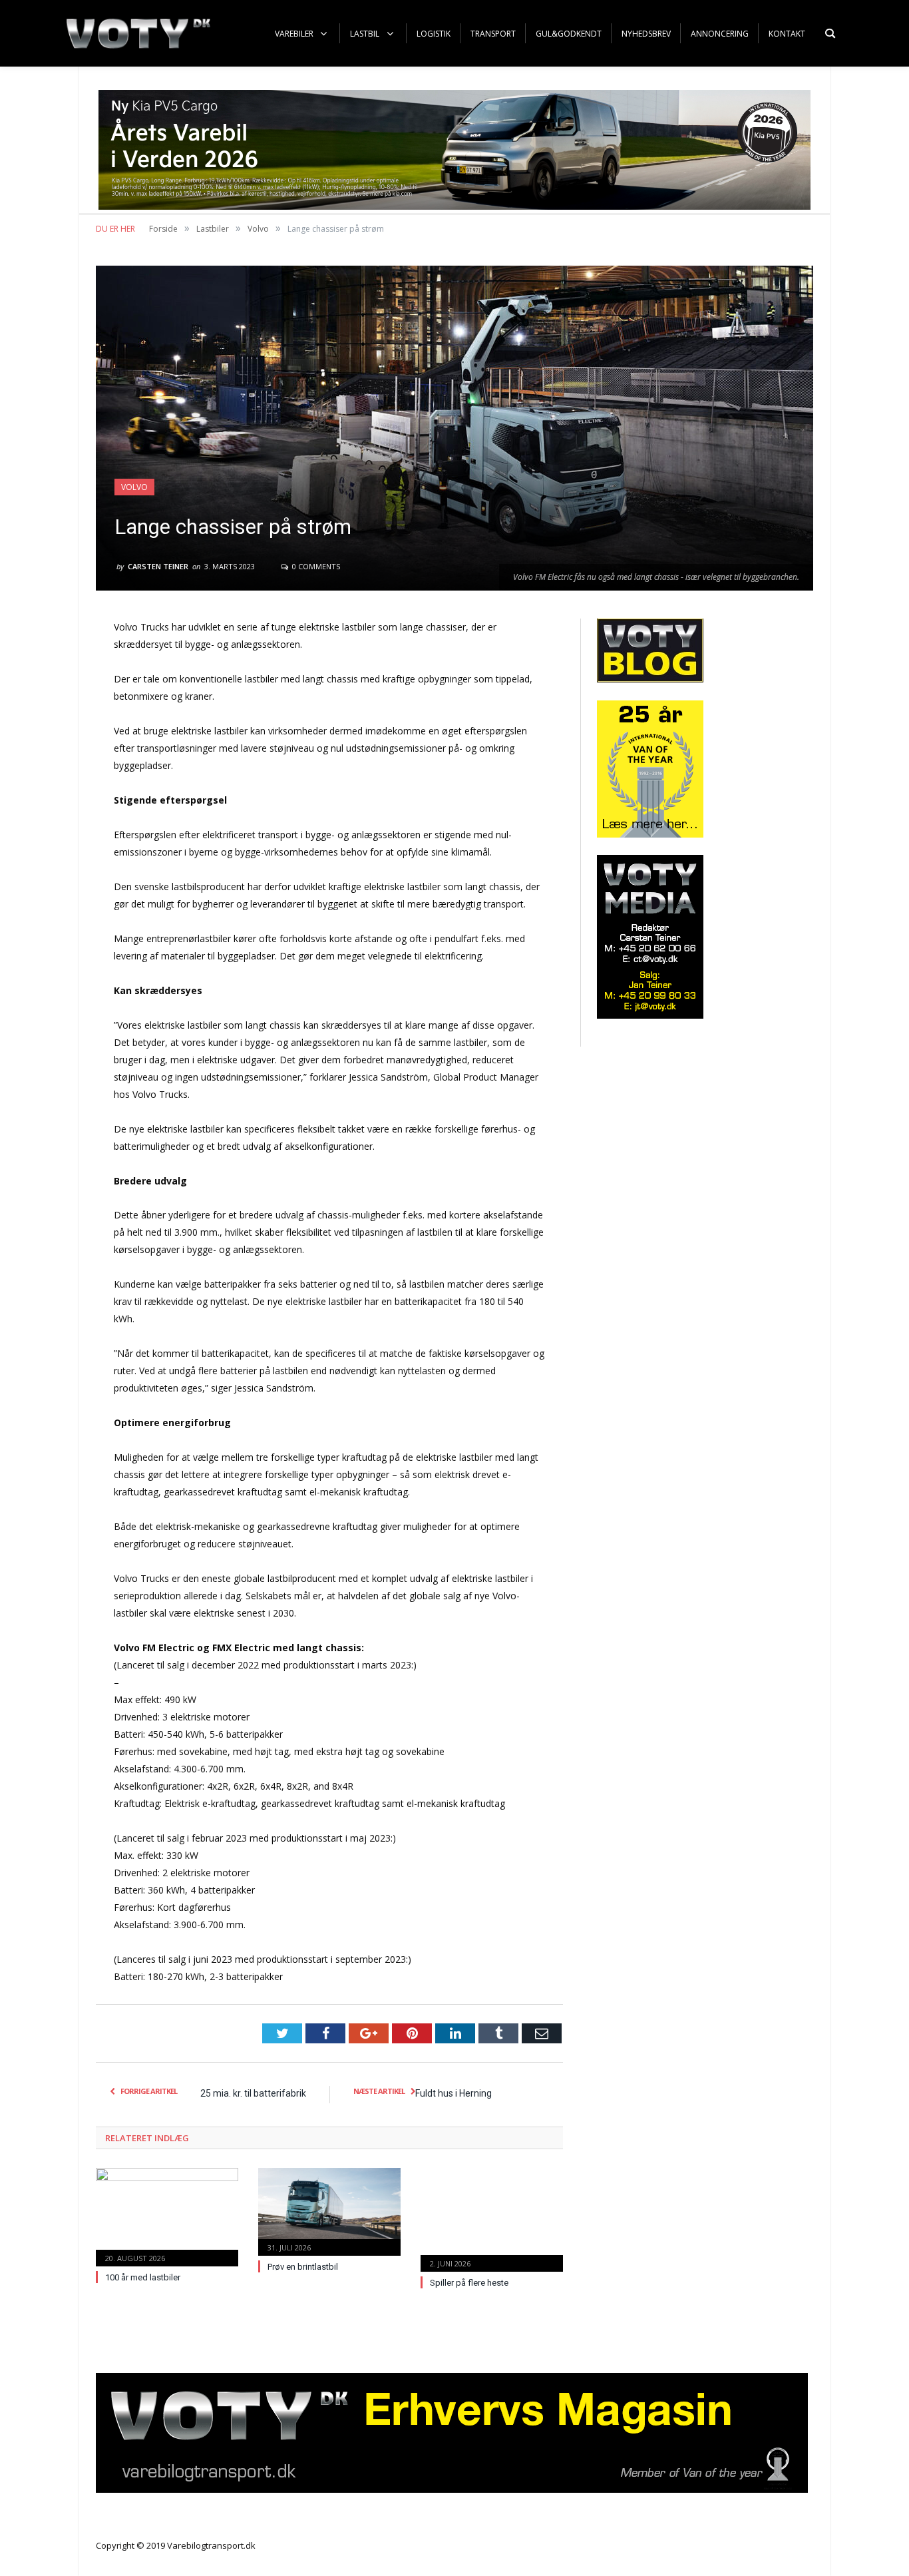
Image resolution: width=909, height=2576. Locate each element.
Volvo (134, 487)
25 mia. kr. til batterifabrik (253, 2093)
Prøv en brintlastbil (303, 2267)
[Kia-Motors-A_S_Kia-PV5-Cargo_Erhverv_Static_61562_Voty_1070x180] (454, 206)
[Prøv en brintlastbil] (329, 2210)
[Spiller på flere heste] (492, 2218)
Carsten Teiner (158, 566)
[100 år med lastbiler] (167, 2215)
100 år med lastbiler (143, 2277)
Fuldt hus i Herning (454, 2093)
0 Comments (315, 566)
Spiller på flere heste (469, 2283)
